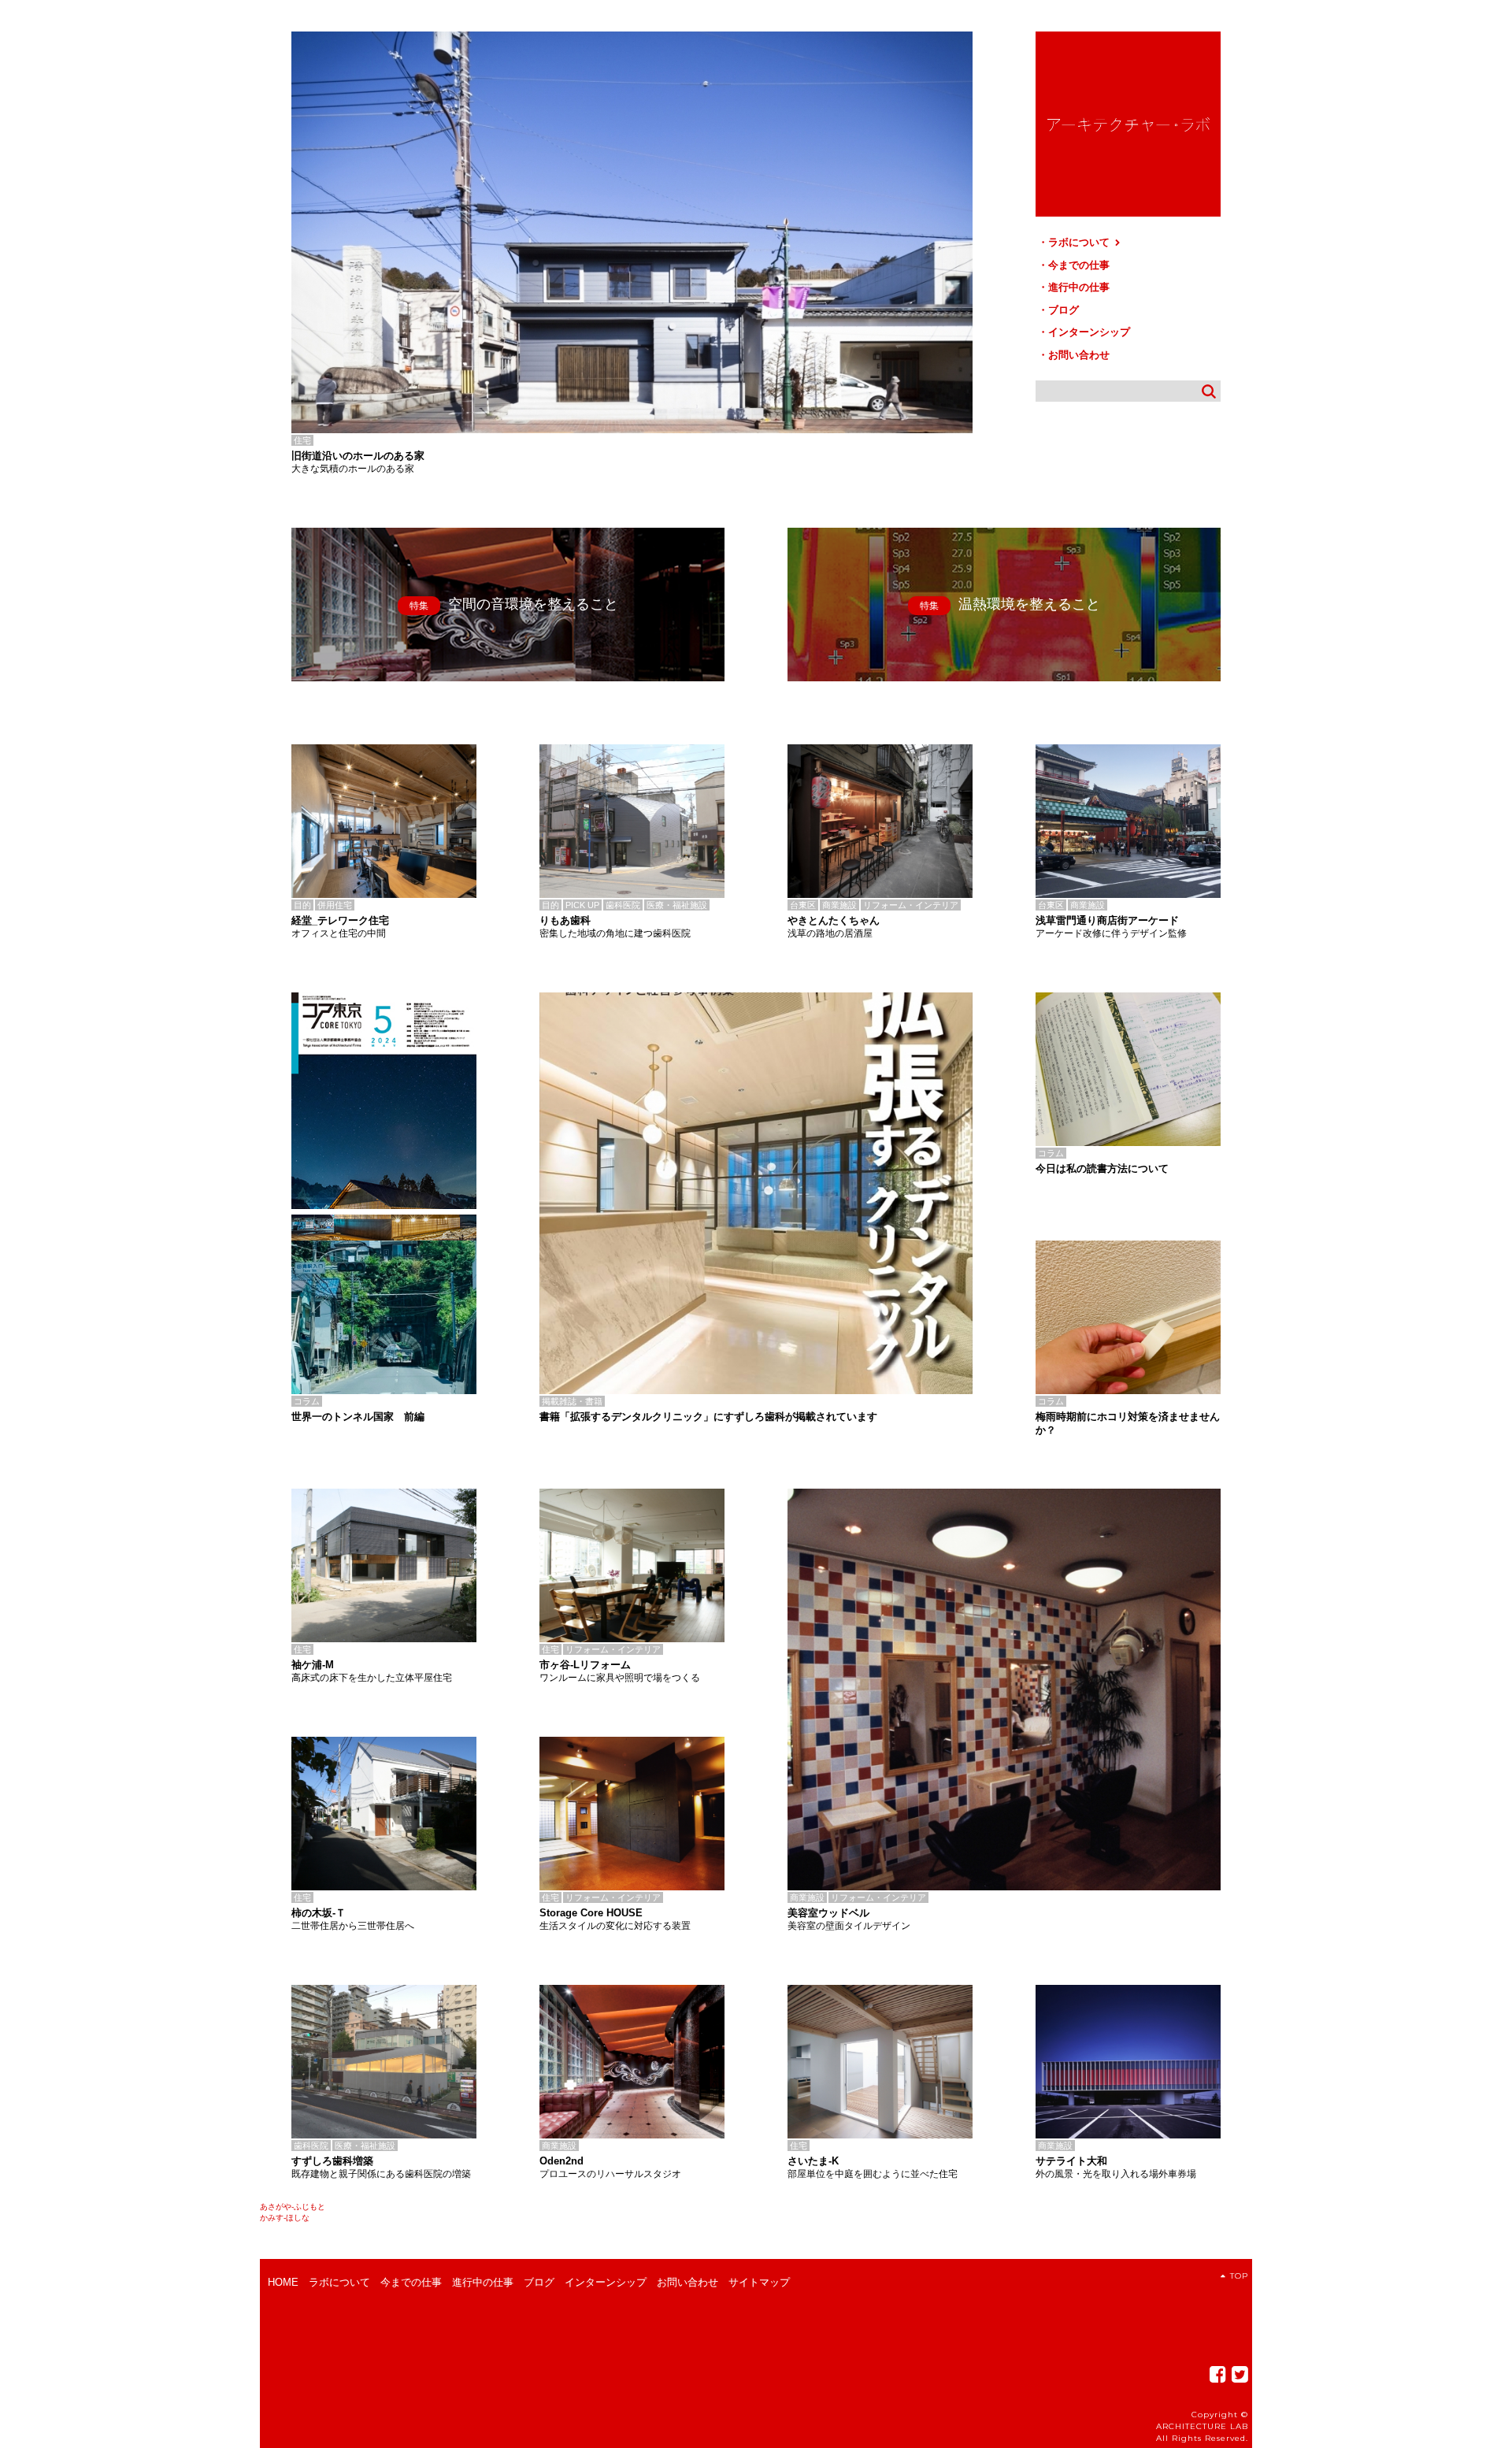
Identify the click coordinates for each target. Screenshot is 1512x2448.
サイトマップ (759, 2282)
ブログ (1064, 310)
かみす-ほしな (285, 2218)
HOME (283, 2282)
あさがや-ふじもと (293, 2207)
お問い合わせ (1079, 355)
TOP (1239, 2276)
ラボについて (1080, 242)
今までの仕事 (1079, 265)
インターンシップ (1089, 332)
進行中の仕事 (1079, 287)
